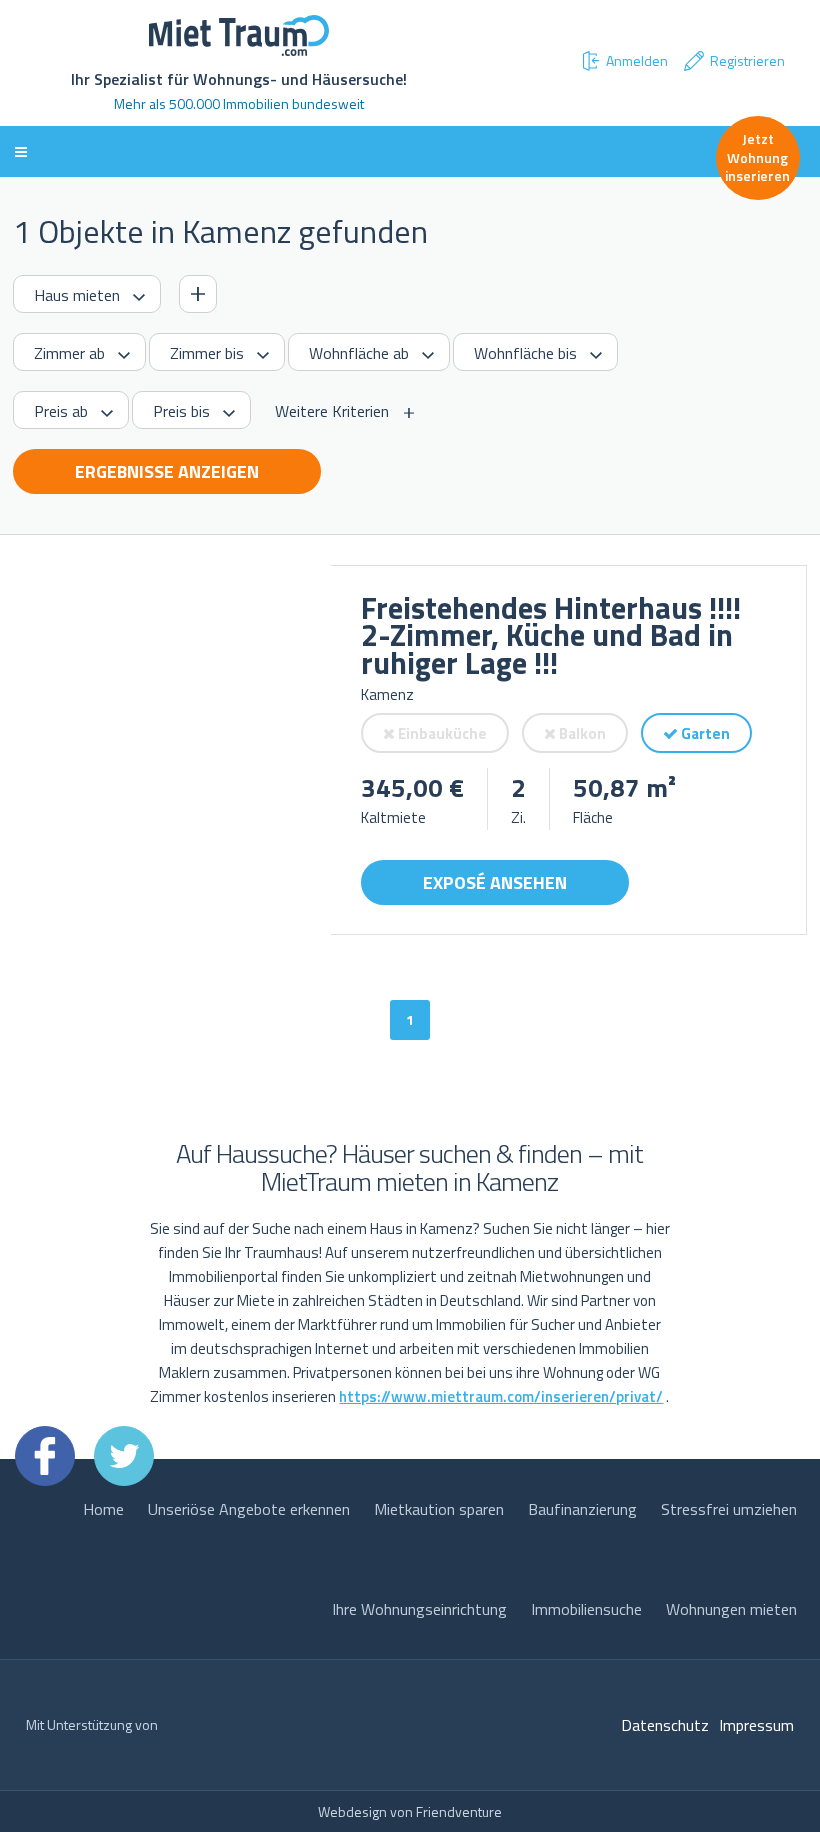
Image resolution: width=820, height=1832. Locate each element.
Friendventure (459, 1811)
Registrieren (747, 60)
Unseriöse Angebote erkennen (249, 1509)
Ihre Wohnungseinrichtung (419, 1609)
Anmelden (637, 60)
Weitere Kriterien (332, 411)
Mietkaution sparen (439, 1509)
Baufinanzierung (582, 1509)
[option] (172, 750)
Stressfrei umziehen (729, 1509)
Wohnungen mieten (731, 1609)
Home (103, 1509)
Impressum (756, 1725)
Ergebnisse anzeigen (167, 471)
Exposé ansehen (495, 882)
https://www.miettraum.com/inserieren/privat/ (501, 1396)
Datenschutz (665, 1725)
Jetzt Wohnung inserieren (757, 156)
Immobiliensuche (586, 1609)
